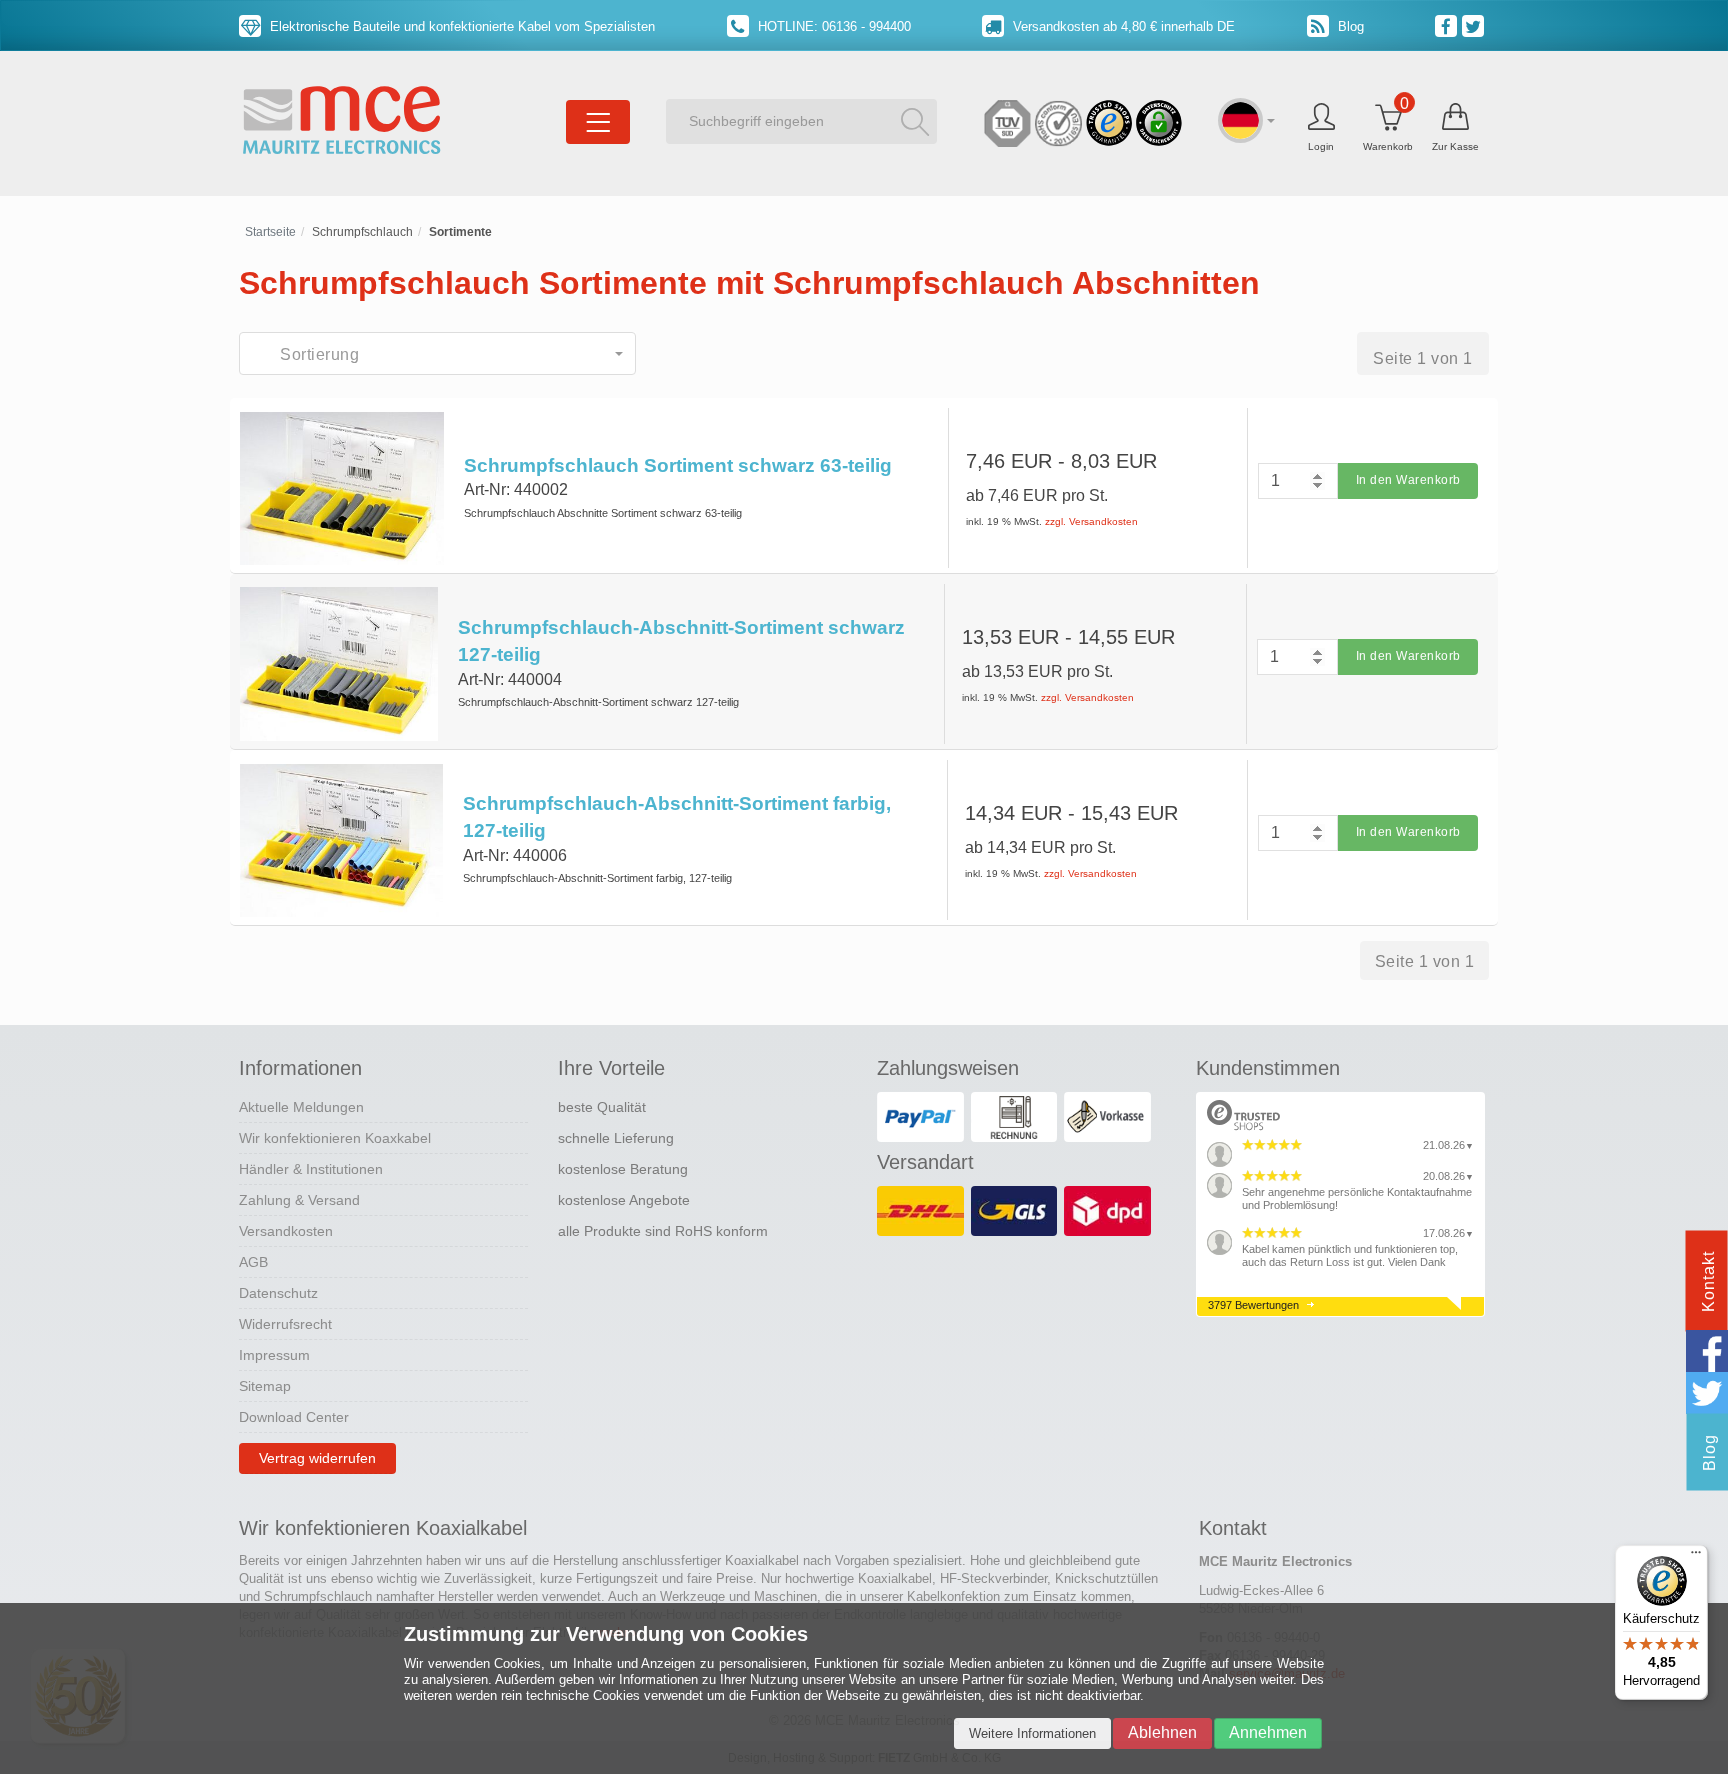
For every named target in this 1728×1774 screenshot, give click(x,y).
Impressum (274, 1355)
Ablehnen (1162, 1732)
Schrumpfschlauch (362, 232)
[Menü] (1696, 1557)
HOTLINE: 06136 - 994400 (832, 26)
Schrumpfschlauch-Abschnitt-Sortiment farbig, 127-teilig (677, 817)
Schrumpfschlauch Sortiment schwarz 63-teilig (678, 465)
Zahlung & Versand (299, 1200)
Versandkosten (286, 1231)
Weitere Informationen (1032, 1733)
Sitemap (265, 1386)
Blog (1349, 26)
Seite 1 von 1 (1423, 358)
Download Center (294, 1417)
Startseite (270, 232)
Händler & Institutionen (311, 1169)
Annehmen (1268, 1732)
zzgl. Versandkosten (1091, 521)
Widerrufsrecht (285, 1324)
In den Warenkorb (1408, 480)
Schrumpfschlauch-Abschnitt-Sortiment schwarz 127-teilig (681, 641)
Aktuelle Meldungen (301, 1107)
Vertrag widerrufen (317, 1458)
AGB (253, 1262)
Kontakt (1708, 1281)
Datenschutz (278, 1293)
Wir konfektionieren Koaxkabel (335, 1138)
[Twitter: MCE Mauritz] (1475, 25)
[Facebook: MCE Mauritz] (1448, 25)
